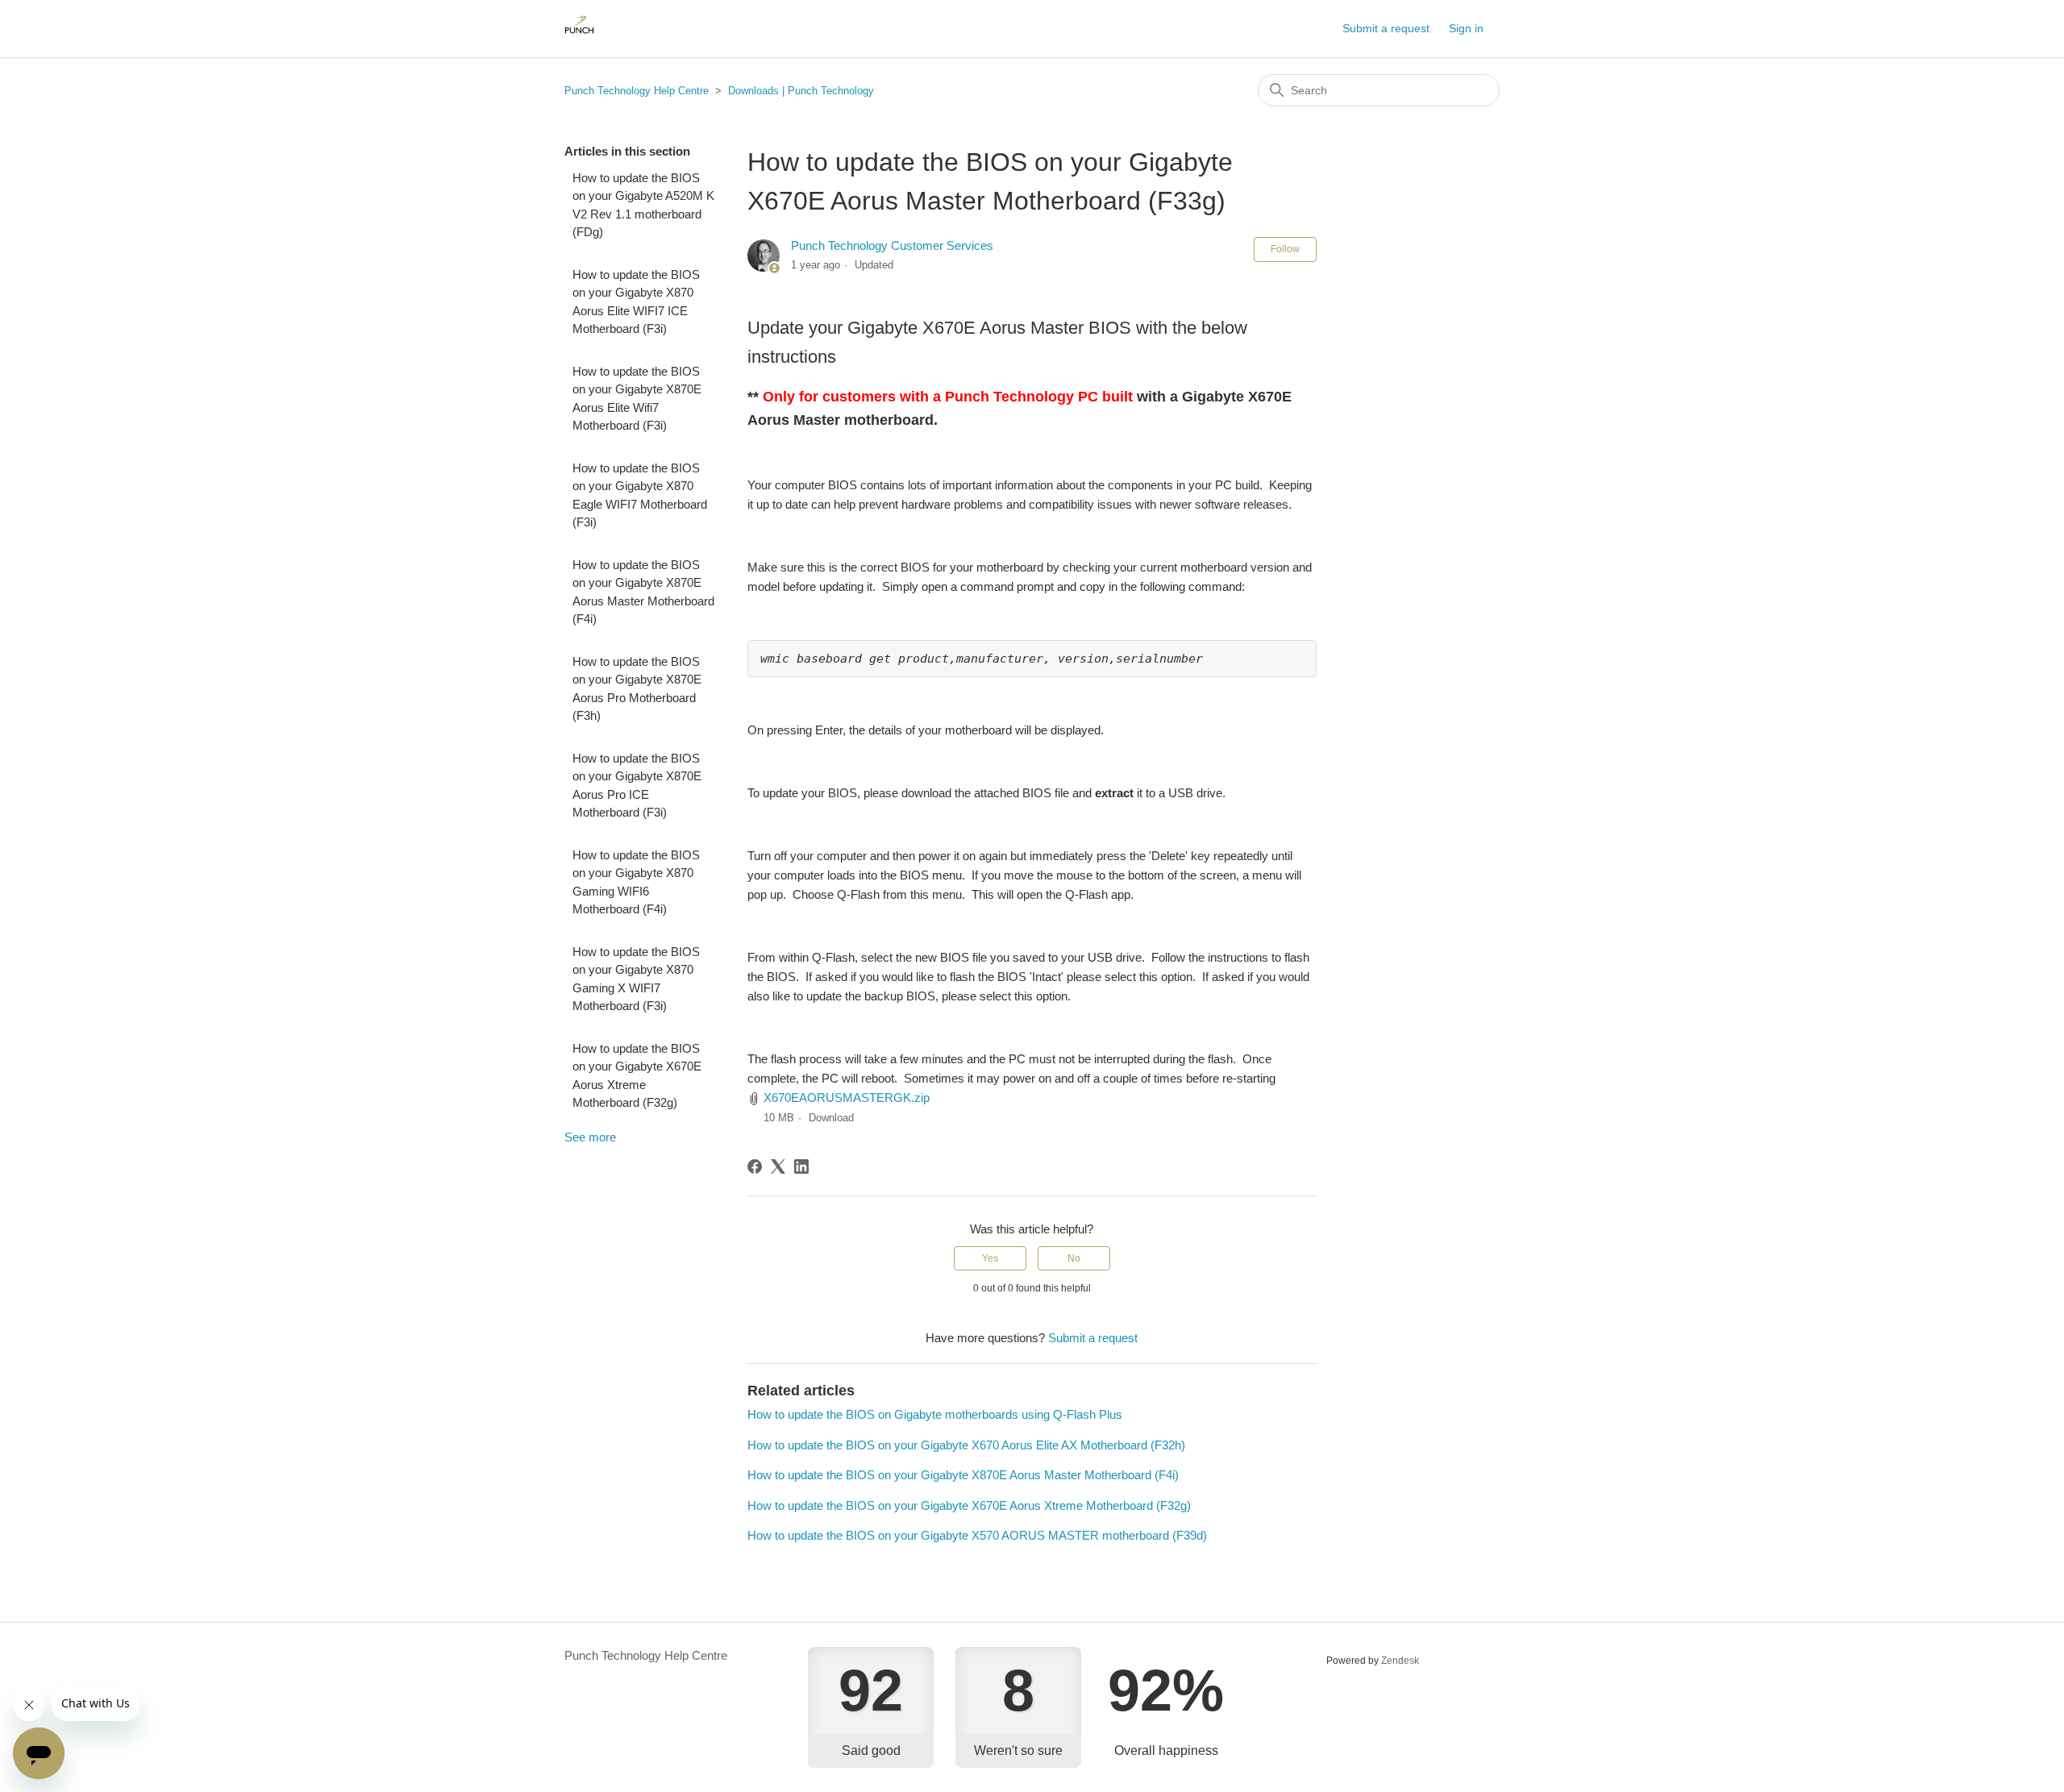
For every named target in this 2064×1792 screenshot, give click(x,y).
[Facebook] (755, 1166)
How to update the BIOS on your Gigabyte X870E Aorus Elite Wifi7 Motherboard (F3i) (637, 399)
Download (831, 1118)
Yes (990, 1258)
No (1074, 1258)
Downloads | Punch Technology (801, 91)
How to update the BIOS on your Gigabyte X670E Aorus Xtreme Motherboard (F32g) (637, 1076)
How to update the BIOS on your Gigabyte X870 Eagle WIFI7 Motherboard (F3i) (640, 495)
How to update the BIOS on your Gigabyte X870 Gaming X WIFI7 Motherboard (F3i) (636, 979)
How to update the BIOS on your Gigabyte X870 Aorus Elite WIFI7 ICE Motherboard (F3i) (636, 302)
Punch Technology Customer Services (892, 245)
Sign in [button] (1466, 28)
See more (590, 1137)
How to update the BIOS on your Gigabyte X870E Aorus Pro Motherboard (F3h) (637, 689)
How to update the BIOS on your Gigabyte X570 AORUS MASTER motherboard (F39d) (977, 1535)
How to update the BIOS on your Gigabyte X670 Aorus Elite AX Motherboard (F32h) (966, 1445)
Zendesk (1400, 1661)
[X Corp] (778, 1166)
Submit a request (1386, 28)
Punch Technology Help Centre (637, 91)
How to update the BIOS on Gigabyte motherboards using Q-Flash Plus (935, 1414)
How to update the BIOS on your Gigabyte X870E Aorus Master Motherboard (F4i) (643, 592)
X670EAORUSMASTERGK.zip (847, 1098)
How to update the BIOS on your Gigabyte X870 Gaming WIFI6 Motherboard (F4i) (636, 882)
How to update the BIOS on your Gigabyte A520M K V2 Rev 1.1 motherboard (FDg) (643, 205)
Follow (1285, 249)
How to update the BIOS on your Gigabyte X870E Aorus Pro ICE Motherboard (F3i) (637, 786)
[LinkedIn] (801, 1166)
